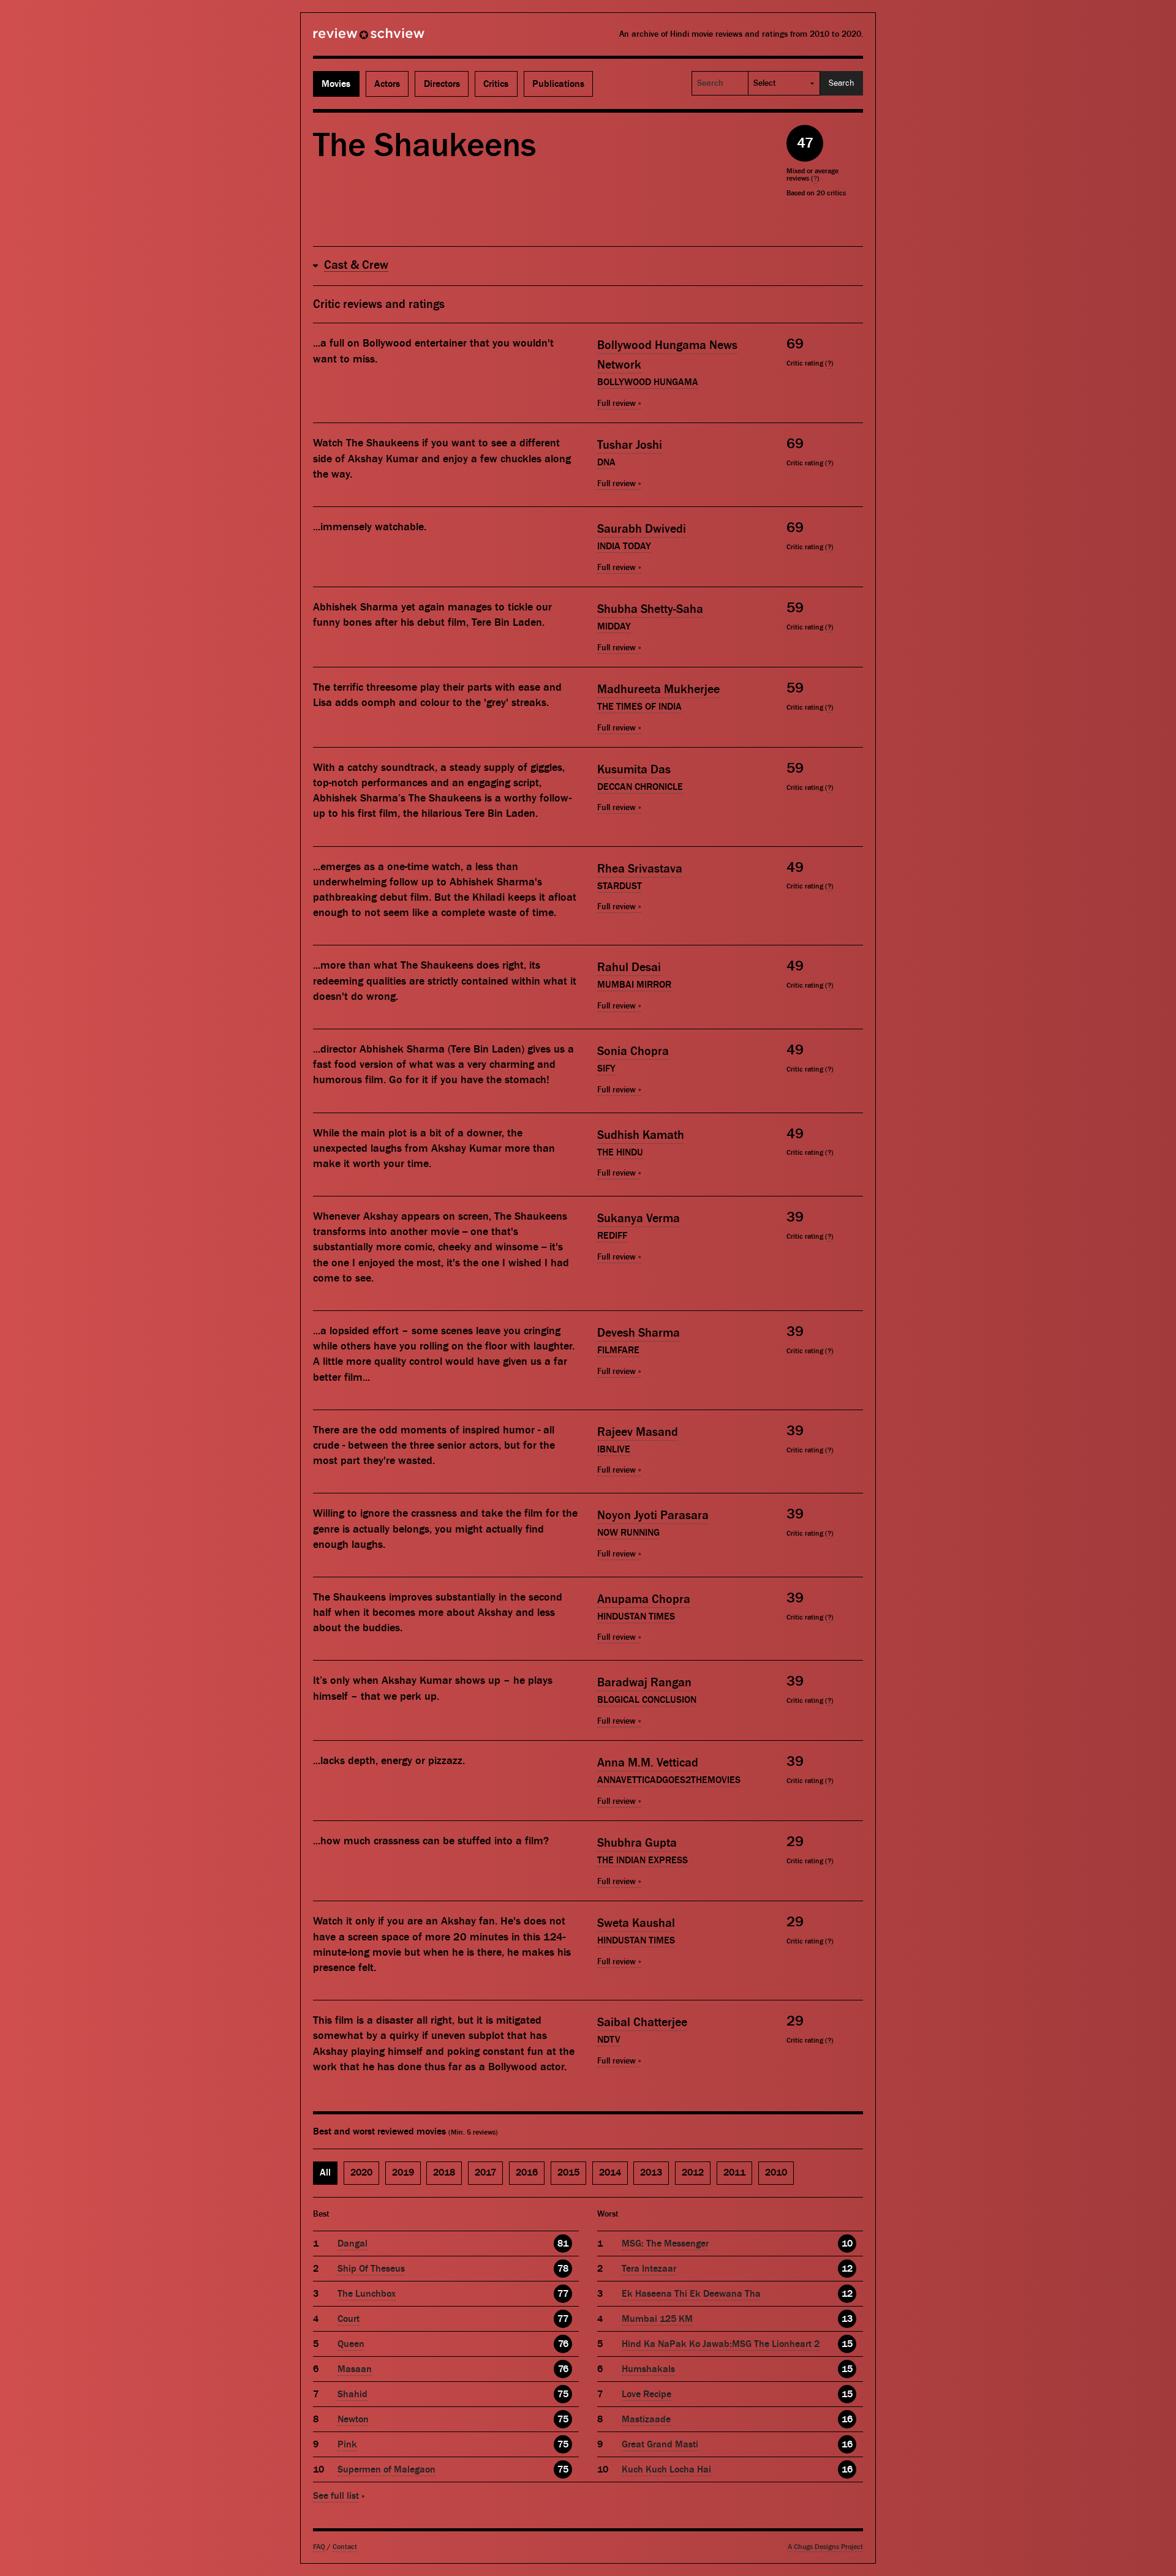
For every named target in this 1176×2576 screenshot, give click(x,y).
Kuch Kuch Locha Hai (666, 2469)
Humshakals (648, 2369)
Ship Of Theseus (371, 2269)
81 (563, 2244)
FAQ (319, 2547)
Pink (347, 2444)
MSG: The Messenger (665, 2244)
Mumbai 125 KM (657, 2319)
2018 (444, 2172)
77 (563, 2294)
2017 (485, 2172)
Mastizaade (646, 2419)
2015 (568, 2172)
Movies (336, 84)
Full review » (619, 404)
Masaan (355, 2369)
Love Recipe (646, 2394)
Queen (351, 2344)
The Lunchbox (367, 2294)
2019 (403, 2172)
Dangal (352, 2244)
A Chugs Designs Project (825, 2547)
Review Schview (348, 39)
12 (847, 2269)
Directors (442, 84)
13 (847, 2319)
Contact (345, 2547)
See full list (336, 2496)
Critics (496, 84)
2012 (693, 2172)
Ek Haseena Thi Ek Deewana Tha (691, 2294)
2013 (651, 2172)
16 (847, 2419)
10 (847, 2244)
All (325, 2172)
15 (847, 2344)
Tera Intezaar (649, 2269)
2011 (734, 2172)
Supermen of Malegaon (386, 2469)
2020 (361, 2172)
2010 (776, 2172)
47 (805, 143)
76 (563, 2344)
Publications (558, 84)
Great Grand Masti (660, 2444)
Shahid (352, 2394)
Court (349, 2319)
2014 (610, 2172)
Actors (387, 84)
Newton (353, 2419)
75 (563, 2394)
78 (563, 2269)
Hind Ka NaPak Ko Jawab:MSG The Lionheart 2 (721, 2344)
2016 (527, 2172)
